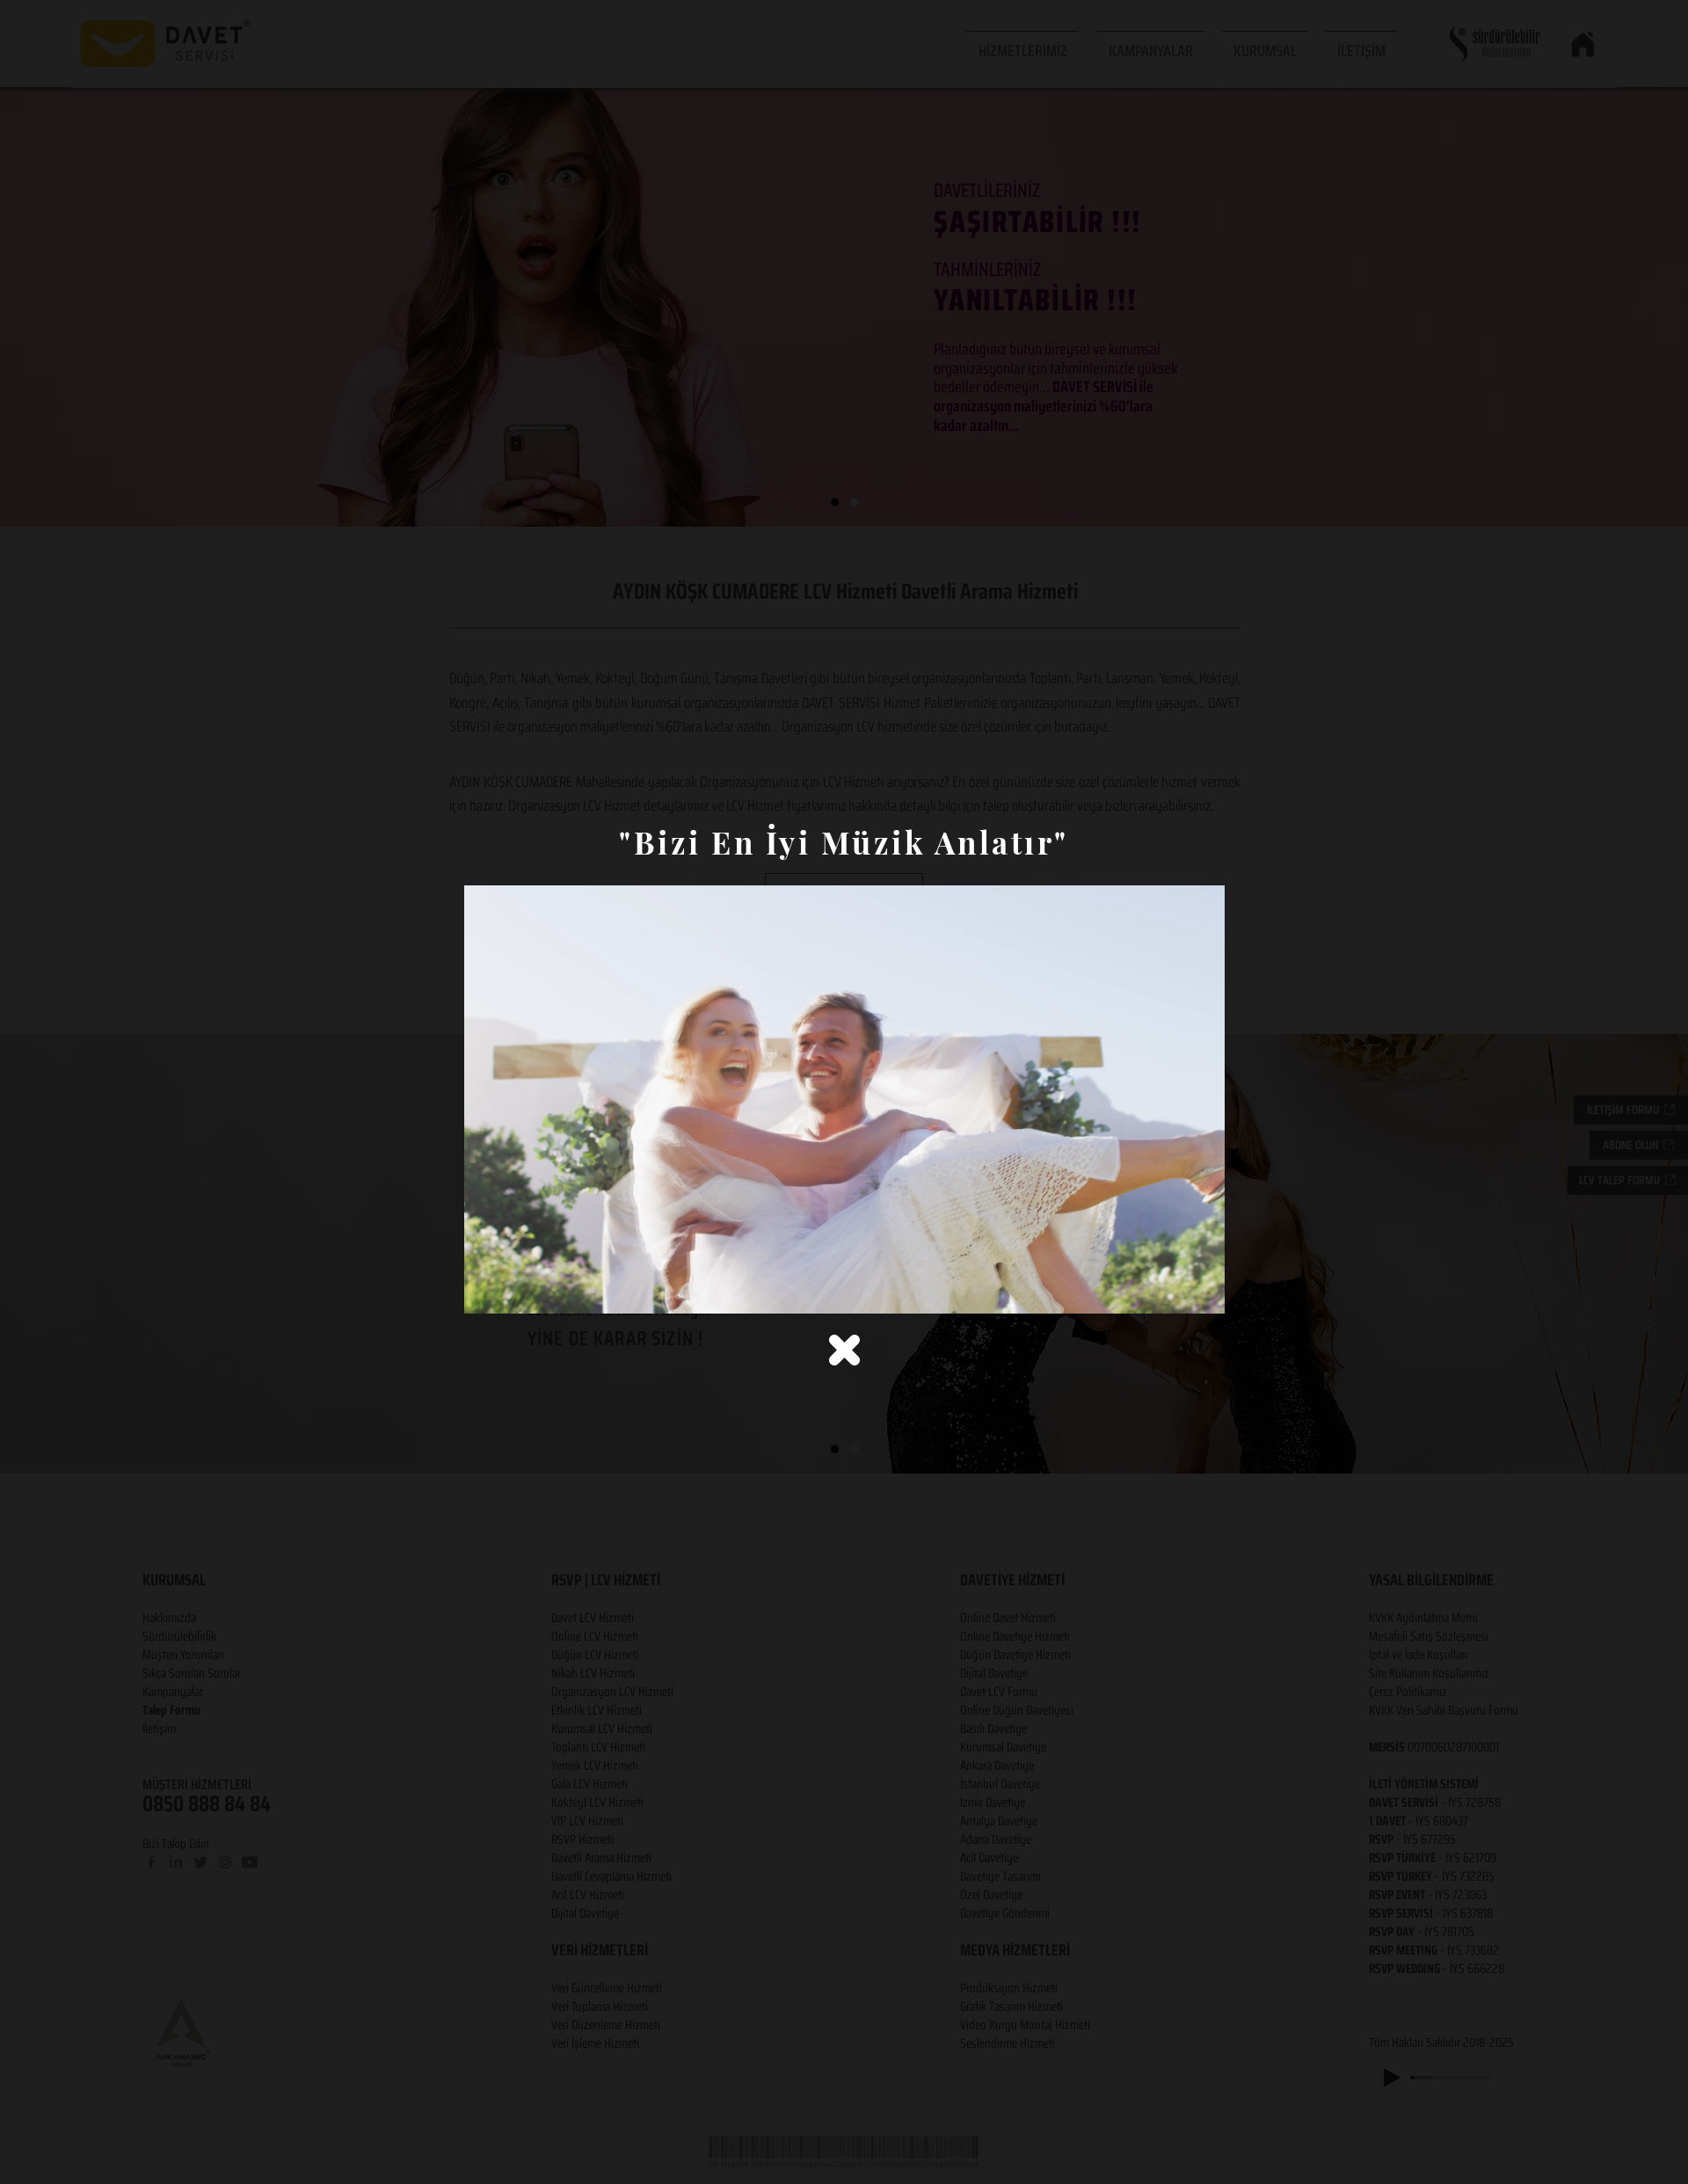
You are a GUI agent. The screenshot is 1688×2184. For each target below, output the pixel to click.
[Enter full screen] (1201, 1290)
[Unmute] (517, 1290)
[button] (844, 1350)
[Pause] (487, 1290)
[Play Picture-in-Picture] (1171, 1290)
